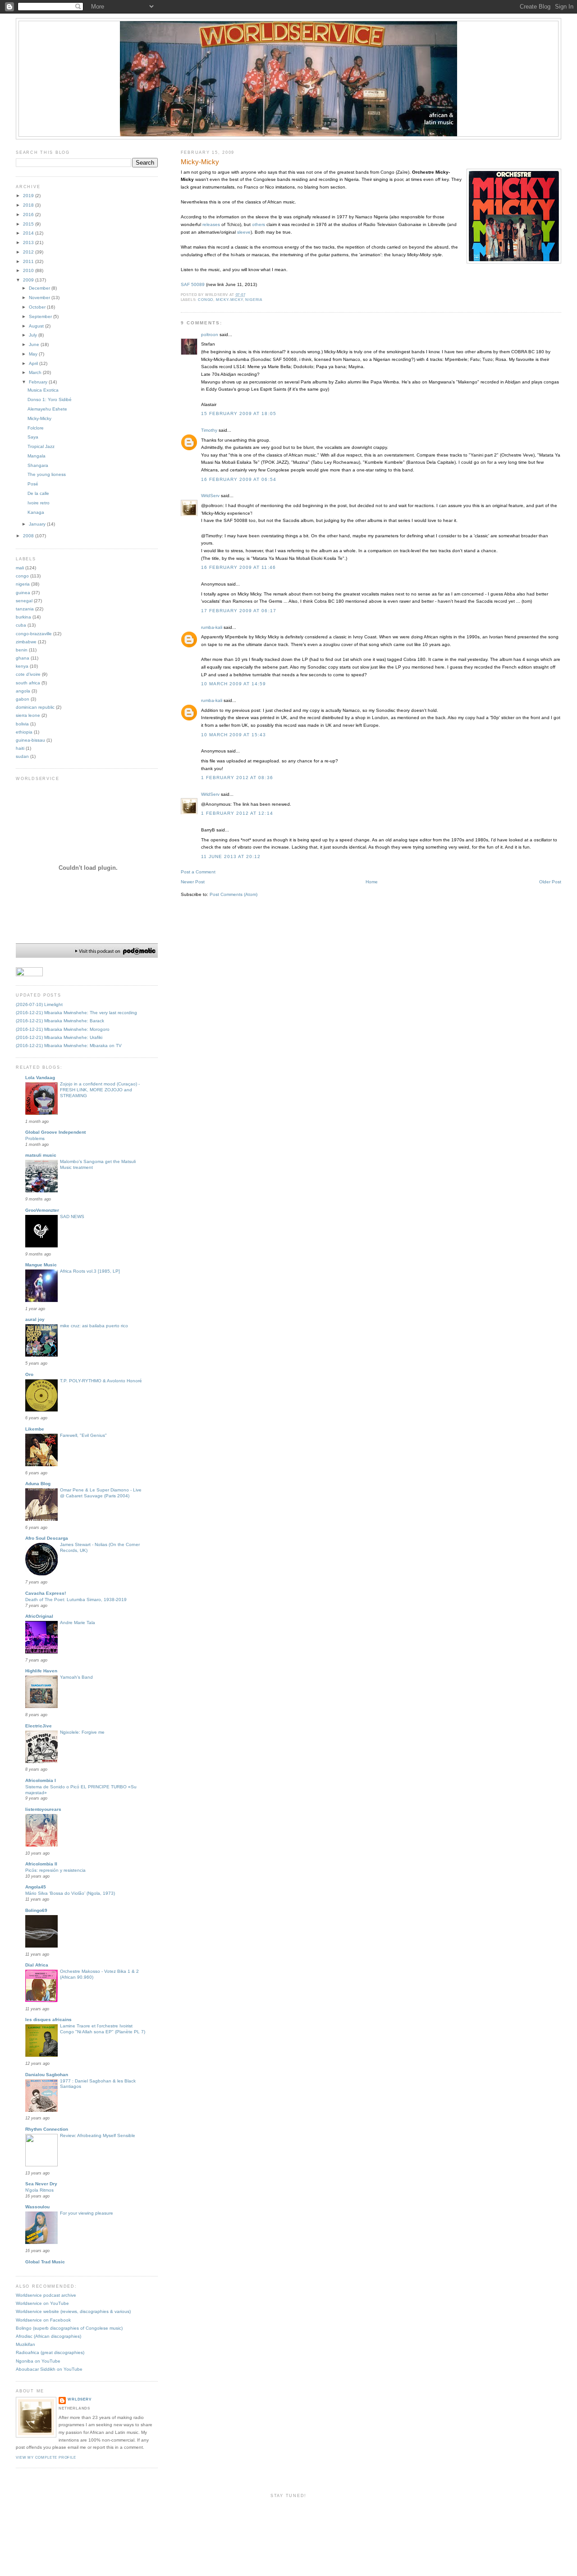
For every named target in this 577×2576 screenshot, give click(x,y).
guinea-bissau (30, 740)
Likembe (35, 1429)
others (259, 224)
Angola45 (36, 1887)
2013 (29, 242)
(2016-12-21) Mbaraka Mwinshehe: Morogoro (63, 1029)
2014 (29, 233)
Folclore (36, 428)
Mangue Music (41, 1265)
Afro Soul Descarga (47, 1538)
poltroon (210, 335)
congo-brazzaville (34, 634)
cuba (21, 625)
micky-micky (229, 300)
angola (23, 691)
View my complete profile (46, 2458)
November (40, 298)
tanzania (25, 609)
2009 (29, 280)
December (40, 288)
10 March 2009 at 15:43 (234, 735)
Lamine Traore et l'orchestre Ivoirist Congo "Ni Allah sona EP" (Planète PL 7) (103, 2029)
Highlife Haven (41, 1671)
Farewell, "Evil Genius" (83, 1435)
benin (22, 650)
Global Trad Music (45, 2262)
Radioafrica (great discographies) (50, 2352)
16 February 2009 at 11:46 (238, 567)
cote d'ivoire (28, 674)
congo (206, 300)
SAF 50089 (193, 284)
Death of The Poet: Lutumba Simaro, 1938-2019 (76, 1600)
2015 (29, 224)
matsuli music (41, 1155)
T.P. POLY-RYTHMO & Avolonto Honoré (101, 1381)
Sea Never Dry (41, 2184)
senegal (24, 601)
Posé (33, 484)
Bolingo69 (36, 1910)
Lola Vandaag (40, 1078)
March (36, 372)
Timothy (209, 430)
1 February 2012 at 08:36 (237, 778)
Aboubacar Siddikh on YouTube (49, 2369)
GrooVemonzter (42, 1210)
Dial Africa (37, 1965)
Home (372, 882)
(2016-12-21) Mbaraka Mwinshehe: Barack (60, 1021)
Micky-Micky (200, 162)
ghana (23, 658)
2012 (29, 252)
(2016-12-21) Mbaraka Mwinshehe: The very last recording (76, 1013)
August (37, 326)
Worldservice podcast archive (46, 2295)
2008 (29, 536)
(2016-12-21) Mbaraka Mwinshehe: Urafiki (59, 1037)
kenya (22, 666)
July (34, 335)
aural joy (35, 1319)
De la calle (38, 493)
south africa (28, 683)
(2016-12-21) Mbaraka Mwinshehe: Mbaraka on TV (69, 1046)
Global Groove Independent (55, 1132)
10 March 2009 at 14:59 (234, 684)
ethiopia (24, 732)
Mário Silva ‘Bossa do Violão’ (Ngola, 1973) (70, 1893)
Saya (33, 437)
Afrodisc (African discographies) (48, 2336)
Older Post (550, 882)
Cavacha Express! (46, 1593)
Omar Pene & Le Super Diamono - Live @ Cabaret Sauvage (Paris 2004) (101, 1493)
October (38, 307)
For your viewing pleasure (87, 2213)
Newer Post (193, 882)
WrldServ (210, 496)
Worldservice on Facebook (43, 2320)
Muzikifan (25, 2344)
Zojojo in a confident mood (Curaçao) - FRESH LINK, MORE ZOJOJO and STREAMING (100, 1090)
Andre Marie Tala (78, 1623)
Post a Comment (198, 872)
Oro (29, 1374)
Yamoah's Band (76, 1677)
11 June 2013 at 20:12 (231, 856)
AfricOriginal (39, 1616)
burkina (23, 617)
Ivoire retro (39, 503)
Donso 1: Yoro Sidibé (50, 399)
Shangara (38, 465)
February (39, 382)
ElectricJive (39, 1726)
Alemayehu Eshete (47, 409)
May (34, 354)
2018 (29, 205)
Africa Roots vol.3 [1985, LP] (90, 1271)
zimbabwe (26, 642)
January (38, 524)
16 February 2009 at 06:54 (239, 479)
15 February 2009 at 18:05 (239, 413)
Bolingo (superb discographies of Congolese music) (69, 2328)
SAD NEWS (72, 1216)
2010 (29, 270)
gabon (23, 699)
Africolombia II (41, 1864)
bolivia (22, 724)
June (35, 344)
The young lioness (47, 474)
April (34, 363)
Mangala (37, 456)
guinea (23, 593)
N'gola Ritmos (39, 2190)
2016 (29, 215)
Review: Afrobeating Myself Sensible (98, 2135)
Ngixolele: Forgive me (82, 1732)
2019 (29, 196)
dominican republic (35, 707)
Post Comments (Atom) (234, 894)
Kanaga (36, 512)
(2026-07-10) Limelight (39, 1004)
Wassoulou (37, 2207)
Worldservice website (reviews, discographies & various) (73, 2311)
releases (211, 224)
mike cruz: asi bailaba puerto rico (94, 1326)
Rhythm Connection (47, 2129)
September (41, 316)
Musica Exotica (43, 390)
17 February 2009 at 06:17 (239, 611)
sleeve (244, 232)
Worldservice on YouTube (42, 2303)
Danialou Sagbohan (47, 2075)
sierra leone (28, 715)
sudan (22, 756)
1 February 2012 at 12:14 (237, 813)
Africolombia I (41, 1780)
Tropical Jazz (41, 446)
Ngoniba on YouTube (38, 2361)
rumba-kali (212, 627)
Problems (35, 1138)
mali (20, 568)
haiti (20, 748)
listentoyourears (43, 1809)
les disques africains (48, 2020)
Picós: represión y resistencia (55, 1870)
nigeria (254, 300)
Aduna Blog (38, 1484)
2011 (29, 261)
